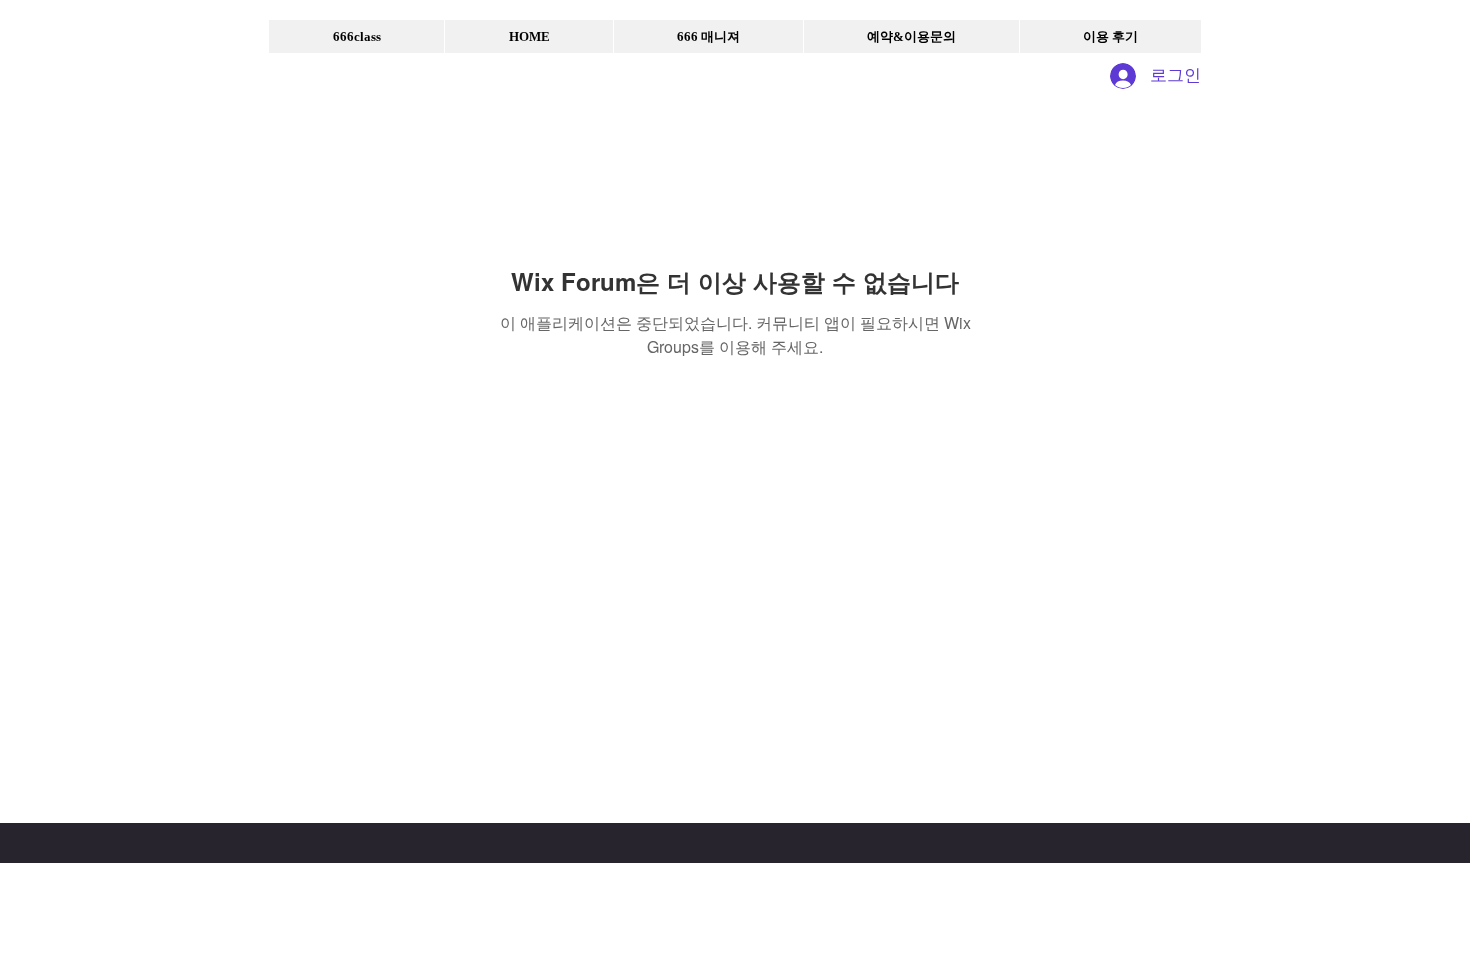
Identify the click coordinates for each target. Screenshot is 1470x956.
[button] (356, 36)
